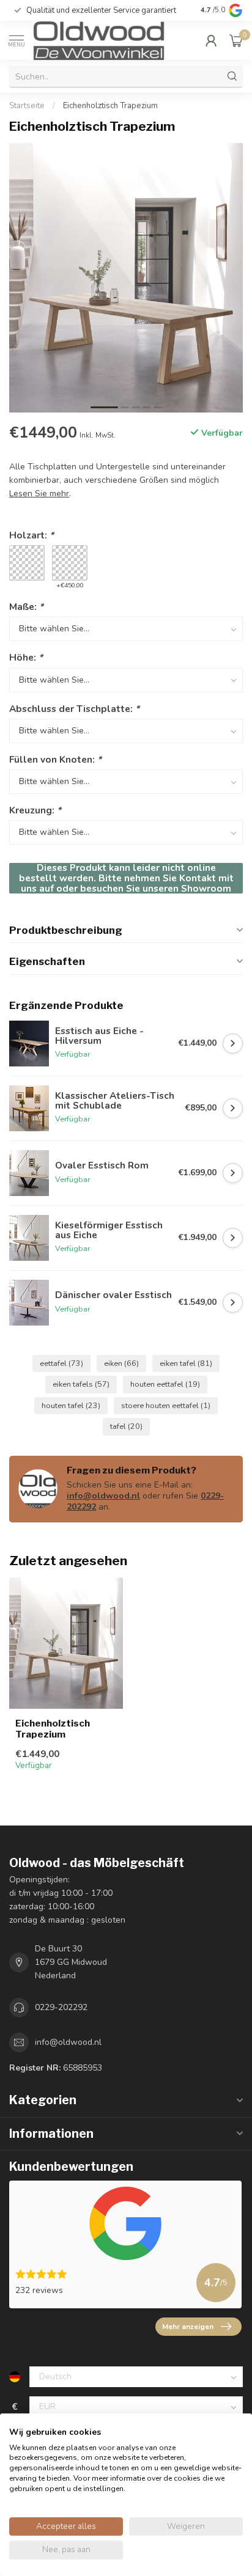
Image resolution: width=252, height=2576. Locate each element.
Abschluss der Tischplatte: (74, 709)
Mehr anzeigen (188, 2327)
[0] (236, 40)
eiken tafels (81, 1384)
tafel (126, 1426)
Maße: (26, 607)
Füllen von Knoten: (55, 759)
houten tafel (71, 1405)
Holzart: (31, 535)
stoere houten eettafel (166, 1405)
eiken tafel (186, 1363)
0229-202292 (61, 2007)
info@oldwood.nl (103, 1496)
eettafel (61, 1363)
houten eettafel (165, 1384)
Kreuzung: (35, 810)
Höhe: (26, 657)
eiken (121, 1363)
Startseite (27, 106)
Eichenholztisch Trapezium (110, 106)
